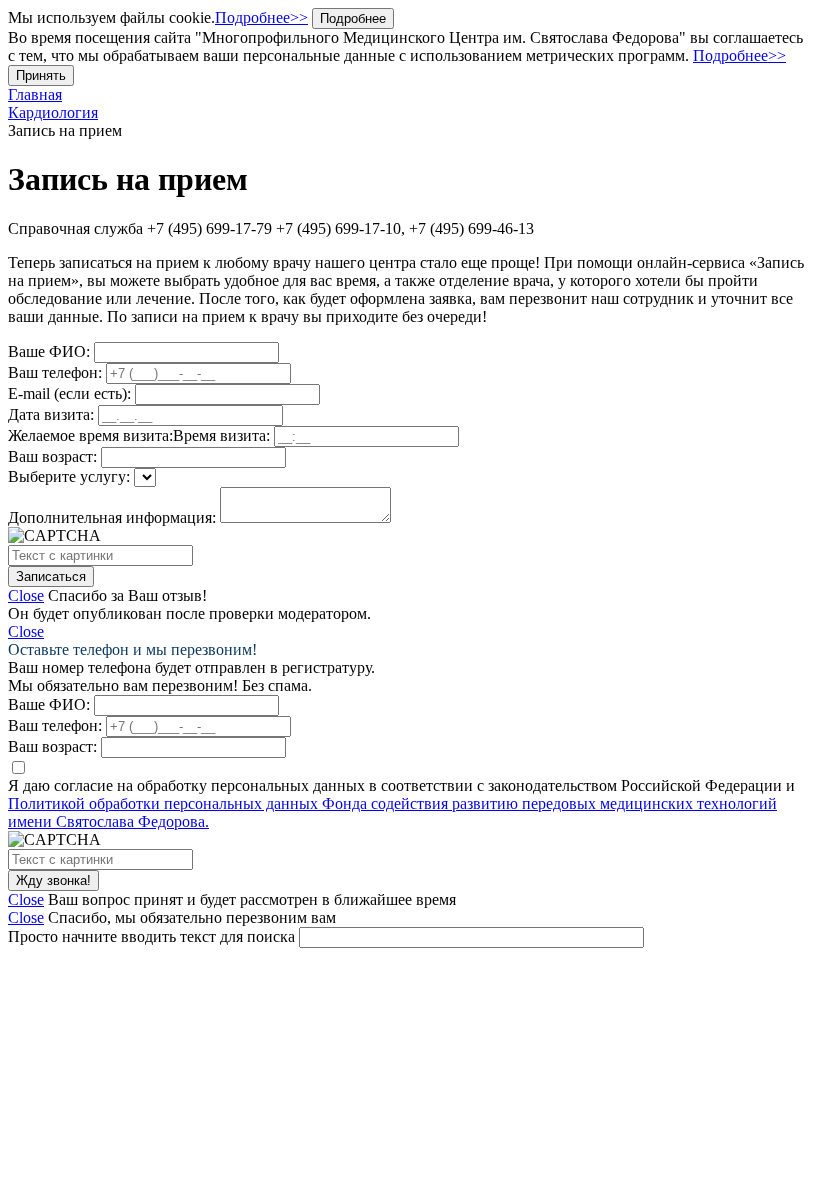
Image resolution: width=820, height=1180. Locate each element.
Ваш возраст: (52, 456)
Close (26, 595)
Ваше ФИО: (49, 351)
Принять (41, 75)
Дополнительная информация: (112, 517)
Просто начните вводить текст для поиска (151, 936)
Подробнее (353, 18)
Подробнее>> (261, 17)
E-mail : (69, 393)
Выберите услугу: (69, 476)
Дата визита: (51, 414)
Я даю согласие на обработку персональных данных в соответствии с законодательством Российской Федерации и (401, 803)
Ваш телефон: (55, 372)
